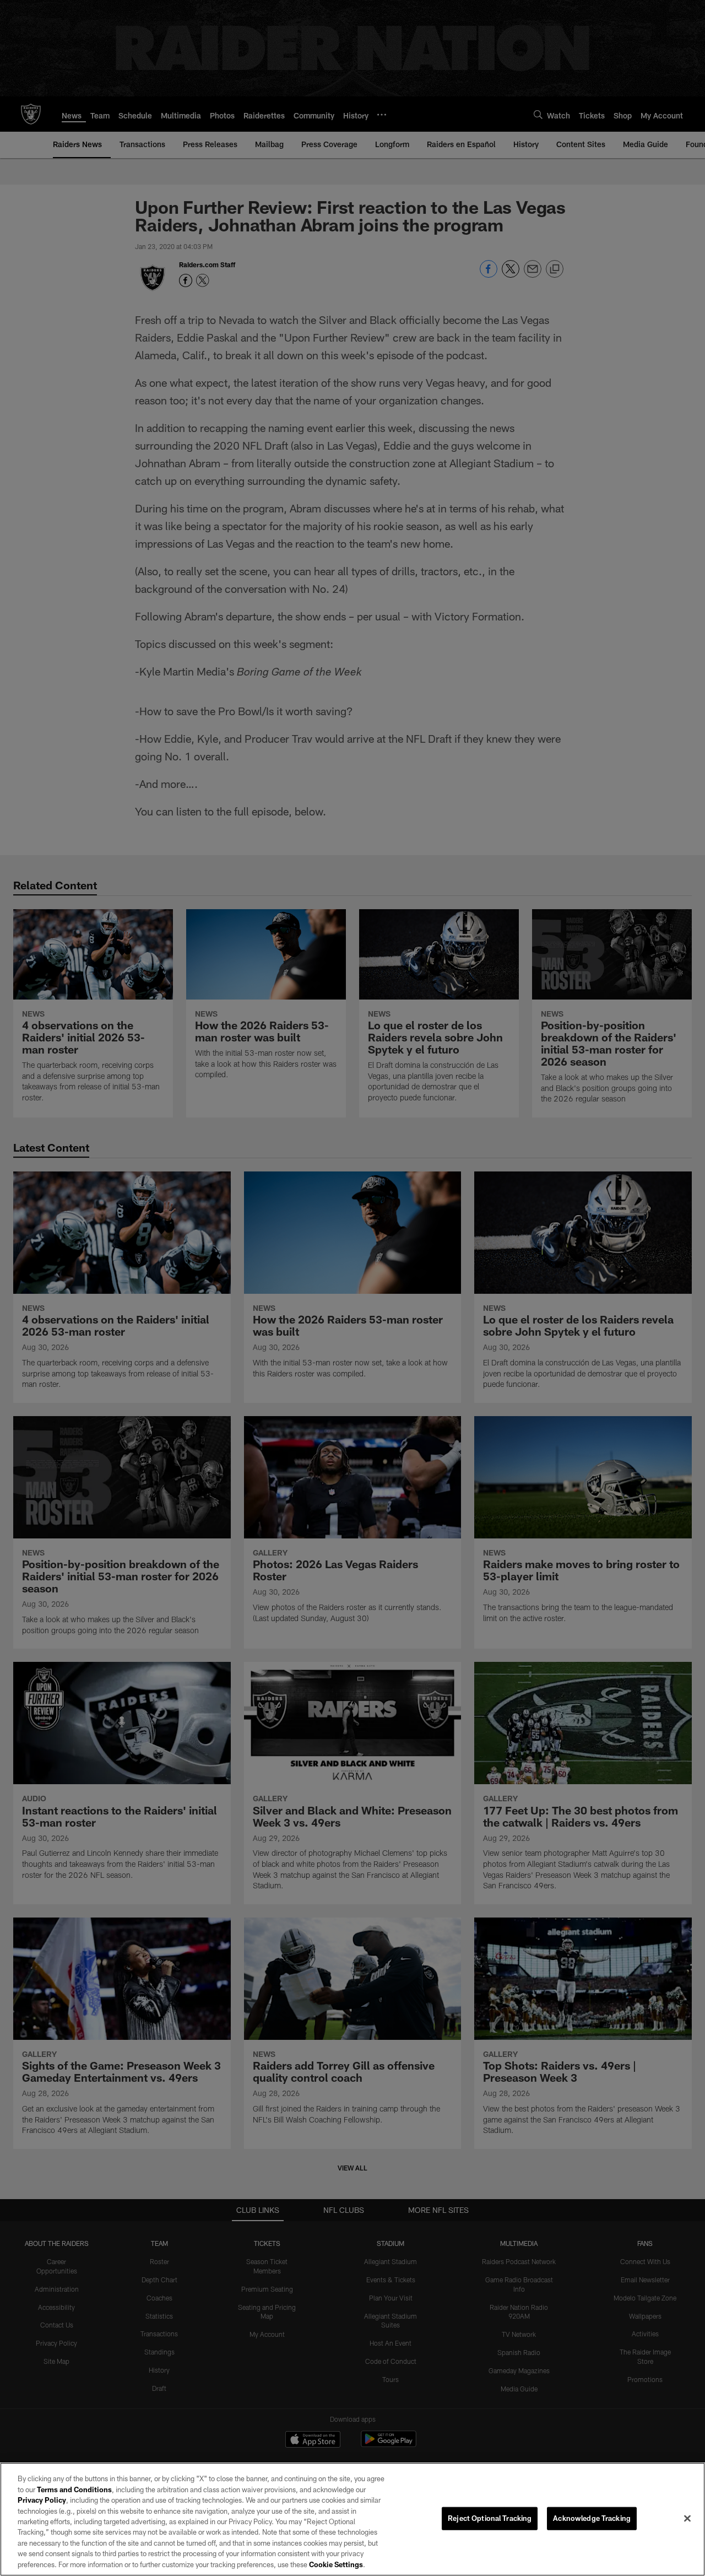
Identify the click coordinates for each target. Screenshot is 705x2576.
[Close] (687, 2519)
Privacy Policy (42, 2500)
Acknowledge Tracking (592, 2518)
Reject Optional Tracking (490, 2518)
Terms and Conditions (74, 2489)
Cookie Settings (336, 2564)
